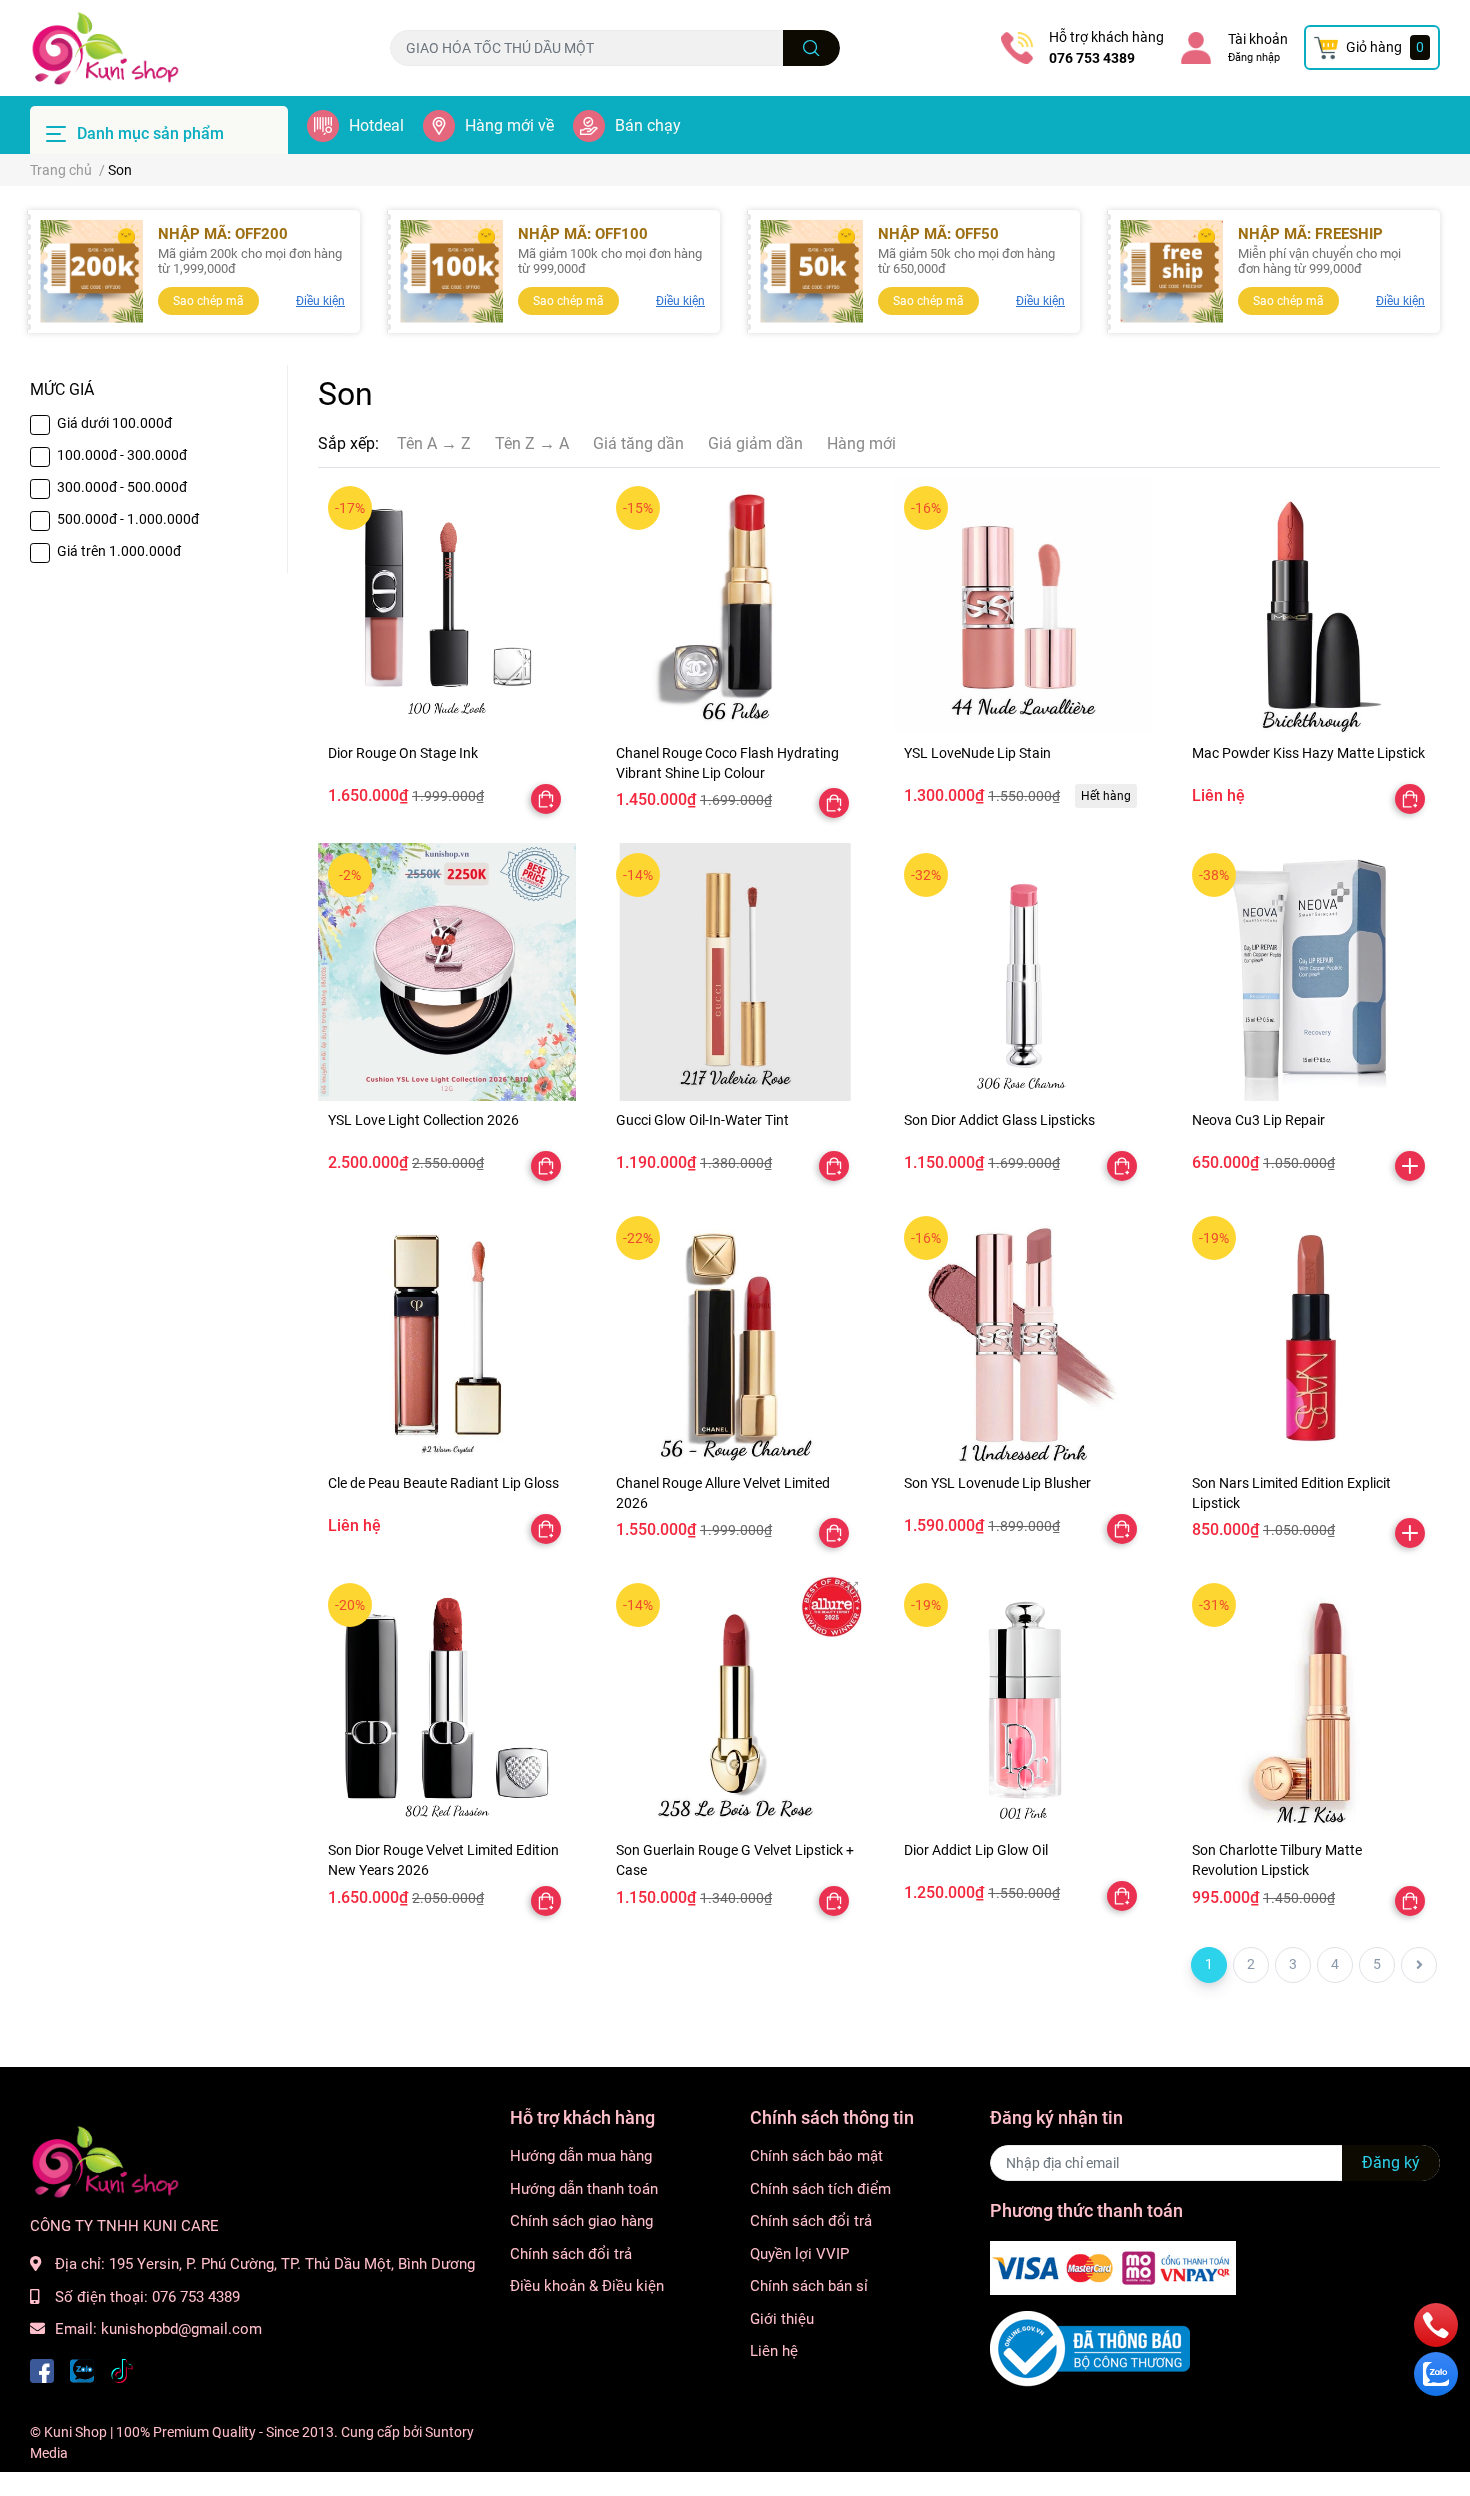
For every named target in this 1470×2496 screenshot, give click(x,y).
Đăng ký (1391, 2162)
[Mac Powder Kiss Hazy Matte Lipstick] (1311, 605)
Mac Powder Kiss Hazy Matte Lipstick (1308, 753)
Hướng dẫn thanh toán (584, 2189)
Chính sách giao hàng (581, 2221)
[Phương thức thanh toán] (1113, 2267)
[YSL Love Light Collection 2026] (447, 972)
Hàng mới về (509, 125)
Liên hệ (774, 2351)
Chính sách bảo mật (816, 2156)
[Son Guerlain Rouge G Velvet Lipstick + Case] (735, 1702)
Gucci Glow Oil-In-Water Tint (702, 1120)
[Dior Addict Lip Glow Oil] (1023, 1702)
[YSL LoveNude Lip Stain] (1023, 605)
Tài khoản (1258, 39)
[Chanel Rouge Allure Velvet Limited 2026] (735, 1335)
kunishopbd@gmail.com (181, 2329)
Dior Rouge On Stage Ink (403, 753)
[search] (811, 48)
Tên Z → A (532, 443)
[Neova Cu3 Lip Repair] (1311, 972)
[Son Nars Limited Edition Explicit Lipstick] (1311, 1335)
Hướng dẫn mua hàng (581, 2156)
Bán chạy (648, 125)
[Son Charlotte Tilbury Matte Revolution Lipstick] (1311, 1702)
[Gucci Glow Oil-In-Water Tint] (735, 972)
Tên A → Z (434, 443)
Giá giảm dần (755, 443)
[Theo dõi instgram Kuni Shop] (122, 2369)
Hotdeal (376, 125)
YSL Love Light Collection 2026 (423, 1120)
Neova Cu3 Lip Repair (1258, 1120)
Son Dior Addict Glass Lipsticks (999, 1120)
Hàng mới (861, 443)
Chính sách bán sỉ (809, 2286)
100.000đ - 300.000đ (122, 455)
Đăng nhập (1254, 57)
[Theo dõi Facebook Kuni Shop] (42, 2369)
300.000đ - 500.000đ (122, 487)
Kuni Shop (75, 2432)
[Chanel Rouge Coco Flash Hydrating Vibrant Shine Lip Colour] (735, 605)
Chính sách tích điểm (820, 2189)
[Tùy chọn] (546, 799)
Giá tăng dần (638, 443)
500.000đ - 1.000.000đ (128, 519)
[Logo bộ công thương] (1090, 2347)
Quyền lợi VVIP (799, 2254)
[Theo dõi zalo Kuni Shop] (82, 2369)
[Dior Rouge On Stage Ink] (447, 605)
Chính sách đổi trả (571, 2254)
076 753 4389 (1092, 58)
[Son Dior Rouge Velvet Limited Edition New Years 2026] (447, 1702)
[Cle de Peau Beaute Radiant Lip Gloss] (447, 1335)
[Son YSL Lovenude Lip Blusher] (1023, 1335)
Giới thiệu (782, 2319)
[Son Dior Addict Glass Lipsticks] (1023, 972)
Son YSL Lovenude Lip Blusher (997, 1483)
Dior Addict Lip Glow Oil (976, 1850)
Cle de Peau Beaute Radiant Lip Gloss (443, 1483)
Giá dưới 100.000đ (114, 423)
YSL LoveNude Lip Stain (977, 753)
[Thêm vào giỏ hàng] (1410, 1166)
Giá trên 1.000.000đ (119, 551)
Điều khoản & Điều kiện (587, 2286)
